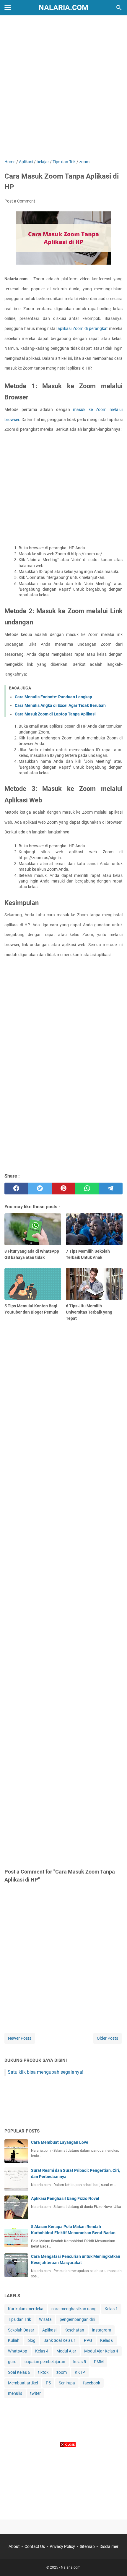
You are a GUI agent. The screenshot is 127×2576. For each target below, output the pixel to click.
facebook (92, 2383)
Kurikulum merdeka (26, 2309)
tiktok (43, 2372)
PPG (88, 2340)
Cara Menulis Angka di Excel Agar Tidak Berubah (60, 705)
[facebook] (16, 1189)
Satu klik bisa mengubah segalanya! (45, 2072)
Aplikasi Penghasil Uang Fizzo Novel (65, 2198)
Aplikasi (49, 2330)
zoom (62, 2372)
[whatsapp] (87, 1189)
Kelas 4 (42, 2351)
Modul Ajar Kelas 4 (101, 2351)
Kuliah (14, 2340)
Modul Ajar (66, 2351)
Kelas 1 (111, 2309)
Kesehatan (74, 2330)
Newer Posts (20, 2038)
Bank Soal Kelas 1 (60, 2340)
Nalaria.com (63, 8)
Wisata (45, 2319)
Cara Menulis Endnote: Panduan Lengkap (53, 697)
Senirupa (67, 2383)
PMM (99, 2362)
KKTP (80, 2372)
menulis (15, 2393)
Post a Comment (20, 201)
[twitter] (40, 1189)
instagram (102, 2330)
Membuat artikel (23, 2383)
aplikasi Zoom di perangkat (83, 328)
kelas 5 (80, 2362)
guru (12, 2362)
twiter (35, 2393)
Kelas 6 (107, 2340)
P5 (48, 2383)
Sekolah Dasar (21, 2330)
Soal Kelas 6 (19, 2372)
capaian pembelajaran (45, 2362)
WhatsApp (18, 2351)
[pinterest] (63, 1189)
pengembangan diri (77, 2319)
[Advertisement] (63, 88)
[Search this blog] (119, 8)
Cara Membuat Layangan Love (60, 2142)
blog (31, 2340)
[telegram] (111, 1189)
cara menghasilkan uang (74, 2309)
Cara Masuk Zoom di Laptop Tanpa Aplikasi (55, 714)
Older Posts (108, 2038)
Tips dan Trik (19, 2319)
